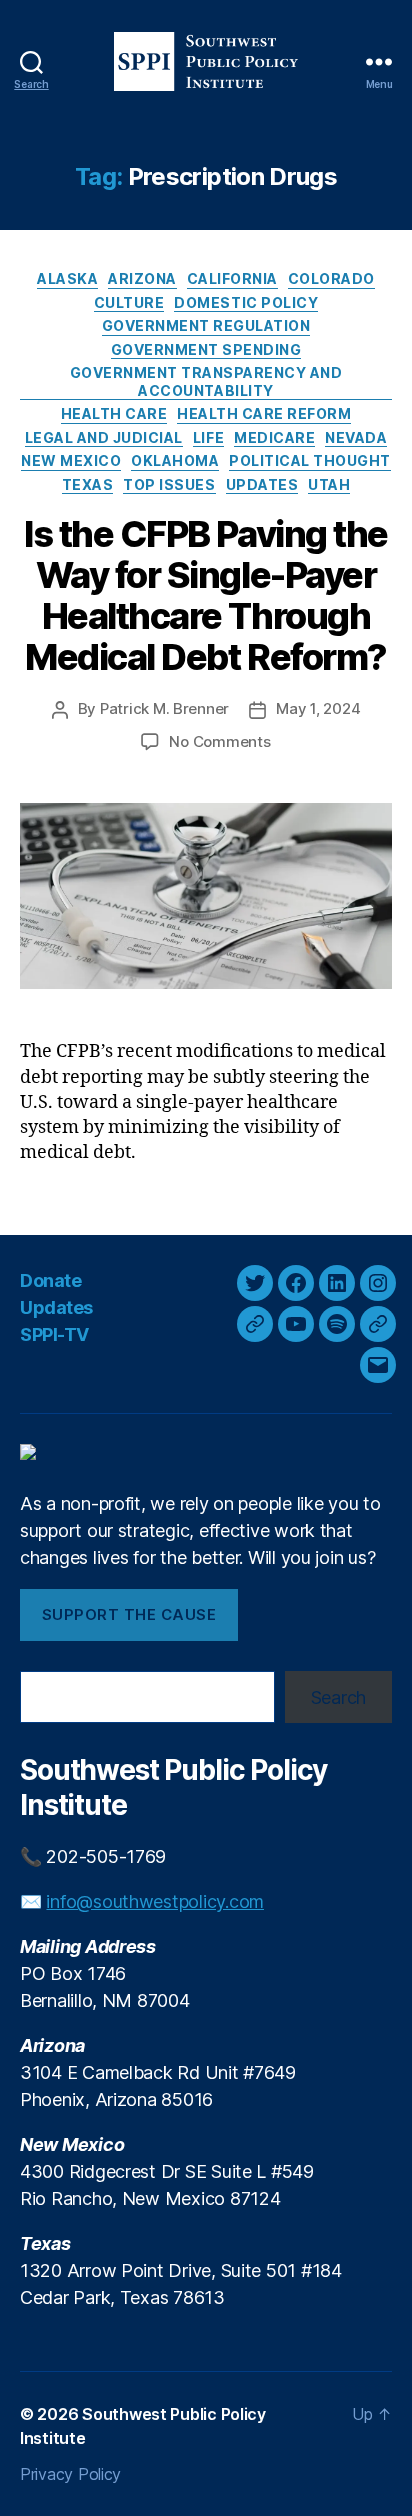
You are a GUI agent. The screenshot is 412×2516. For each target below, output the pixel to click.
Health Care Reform (264, 413)
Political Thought (310, 460)
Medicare (274, 437)
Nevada (356, 437)
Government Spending (206, 349)
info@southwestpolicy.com (155, 1901)
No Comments (219, 741)
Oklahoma (175, 460)
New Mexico (71, 460)
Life (208, 437)
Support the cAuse (129, 1614)
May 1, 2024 (318, 708)
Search (338, 1697)
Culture (129, 302)
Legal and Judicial (104, 437)
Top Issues (169, 484)
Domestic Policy (246, 302)
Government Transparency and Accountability (206, 381)
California (232, 278)
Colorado (331, 278)
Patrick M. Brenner (164, 708)
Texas (88, 484)
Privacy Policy (70, 2474)
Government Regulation (206, 325)
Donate (50, 1280)
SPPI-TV (54, 1334)
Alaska (67, 278)
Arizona (142, 278)
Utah (329, 484)
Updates (262, 484)
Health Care (114, 413)
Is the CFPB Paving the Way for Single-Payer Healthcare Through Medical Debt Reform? (205, 595)
